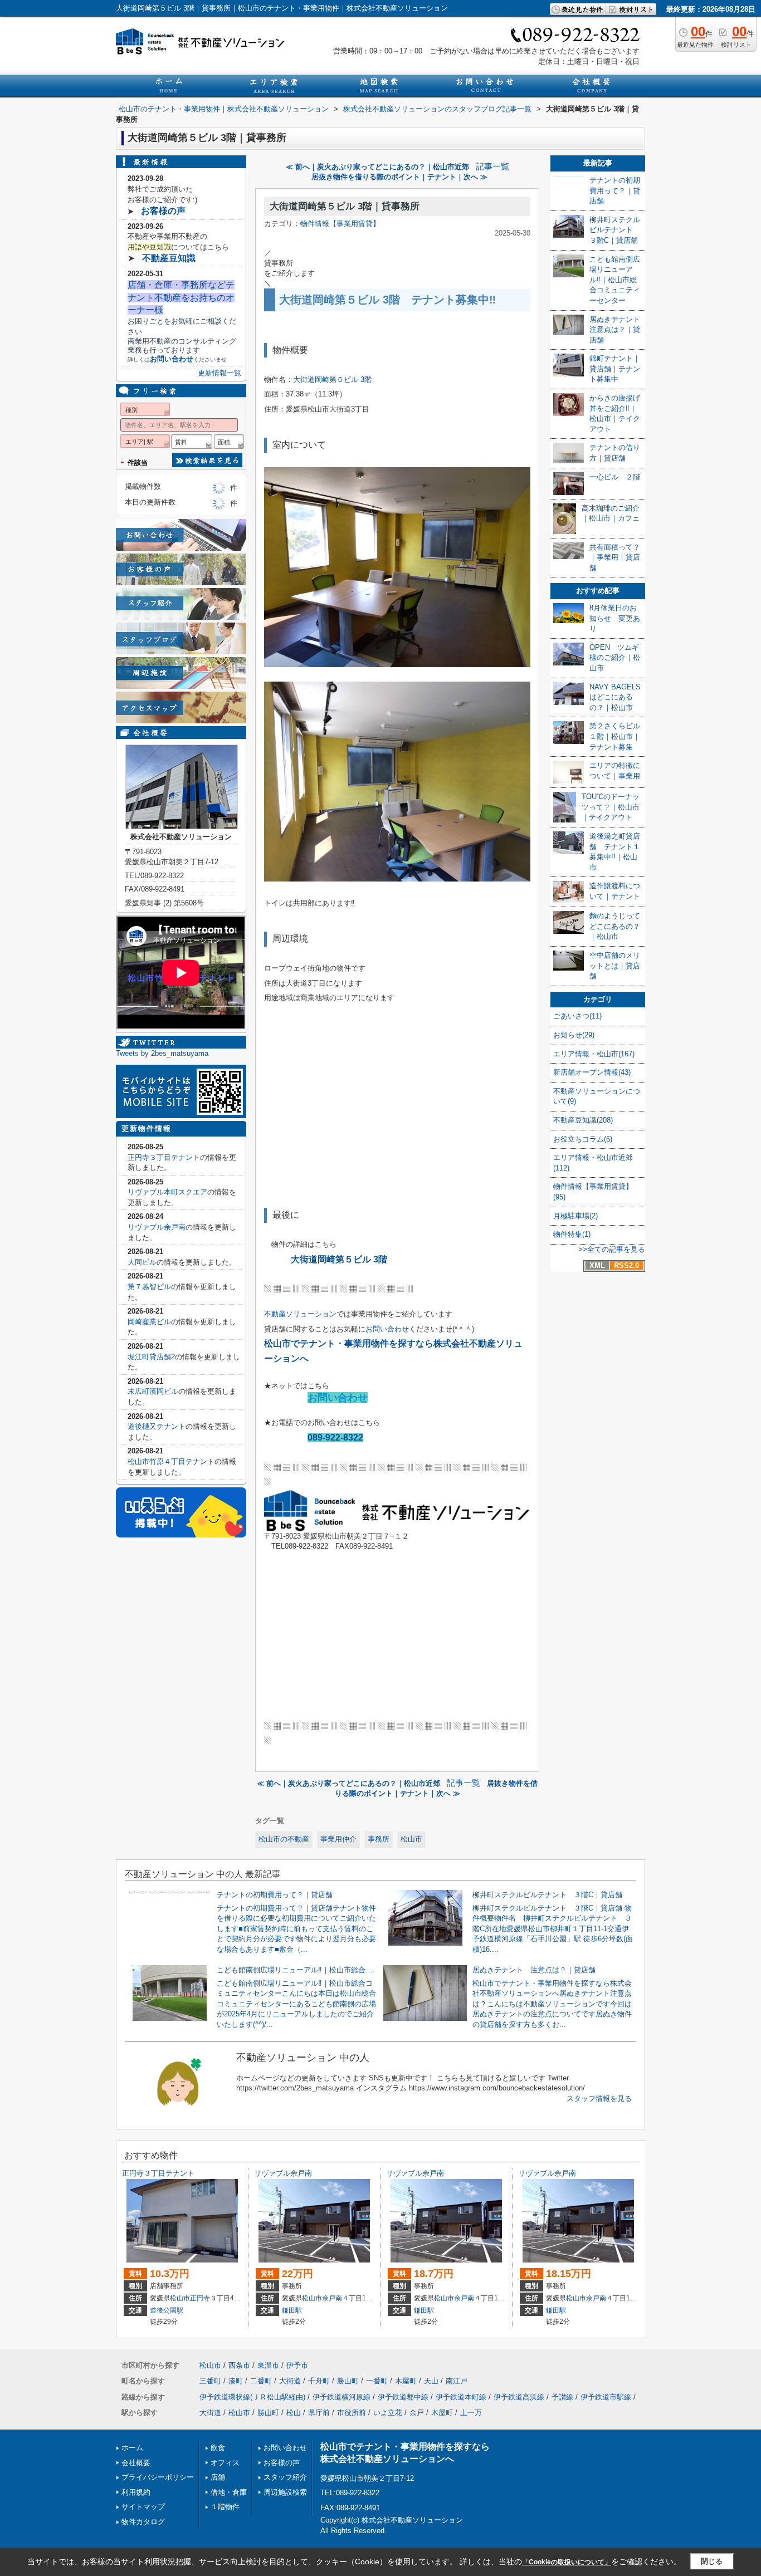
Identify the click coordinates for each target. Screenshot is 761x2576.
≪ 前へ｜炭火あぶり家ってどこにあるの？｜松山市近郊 (377, 167)
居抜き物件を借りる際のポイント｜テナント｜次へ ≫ (399, 177)
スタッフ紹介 (285, 2477)
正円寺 (200, 2298)
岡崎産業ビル (149, 1322)
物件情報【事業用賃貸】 (340, 224)
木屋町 (406, 2381)
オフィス (225, 2463)
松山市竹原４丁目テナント (171, 1461)
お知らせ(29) (574, 1035)
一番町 (377, 2381)
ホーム (132, 2448)
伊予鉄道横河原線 (342, 2397)
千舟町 (319, 2381)
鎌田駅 (292, 2310)
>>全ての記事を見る (612, 1249)
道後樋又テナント (157, 1426)
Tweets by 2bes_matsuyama (162, 1053)
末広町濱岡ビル (153, 1391)
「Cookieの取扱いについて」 (567, 2562)
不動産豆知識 (169, 258)
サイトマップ (143, 2507)
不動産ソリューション (300, 1314)
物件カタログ (143, 2522)
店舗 (218, 2477)
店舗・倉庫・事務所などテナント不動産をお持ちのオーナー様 (181, 297)
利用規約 (136, 2492)
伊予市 (297, 2365)
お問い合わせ (387, 1329)
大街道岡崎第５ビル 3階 (332, 379)
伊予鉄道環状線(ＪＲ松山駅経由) (252, 2397)
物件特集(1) (572, 1234)
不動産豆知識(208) (583, 1120)
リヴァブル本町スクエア (167, 1192)
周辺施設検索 (285, 2492)
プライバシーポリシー (158, 2477)
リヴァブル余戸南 (157, 1227)
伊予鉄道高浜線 (519, 2397)
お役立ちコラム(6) (583, 1139)
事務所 (379, 1839)
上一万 (471, 2413)
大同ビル (142, 1262)
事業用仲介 (338, 1839)
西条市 (239, 2365)
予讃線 (562, 2397)
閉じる (712, 2561)
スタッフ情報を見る (599, 2098)
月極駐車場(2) (575, 1216)
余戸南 (332, 2298)
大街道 (290, 2381)
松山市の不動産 (284, 1839)
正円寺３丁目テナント (164, 1157)
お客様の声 (163, 211)
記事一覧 (492, 166)
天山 (431, 2381)
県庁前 (319, 2413)
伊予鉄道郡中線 (403, 2397)
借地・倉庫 (229, 2492)
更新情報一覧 (219, 373)
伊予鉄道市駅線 (606, 2397)
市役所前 (352, 2413)
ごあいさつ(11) (577, 1016)
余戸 (417, 2413)
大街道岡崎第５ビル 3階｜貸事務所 (345, 206)
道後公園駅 (167, 2310)
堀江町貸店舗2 (151, 1357)
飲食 (218, 2448)
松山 (294, 2413)
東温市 (268, 2365)
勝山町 (348, 2381)
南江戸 (457, 2381)
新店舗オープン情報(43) (592, 1072)
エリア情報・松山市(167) (594, 1054)
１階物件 (225, 2507)
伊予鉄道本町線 (461, 2397)
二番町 (261, 2381)
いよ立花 (388, 2413)
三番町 (210, 2381)
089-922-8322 (335, 1438)
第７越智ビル (149, 1287)
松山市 (411, 1839)
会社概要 (136, 2463)
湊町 (236, 2381)
